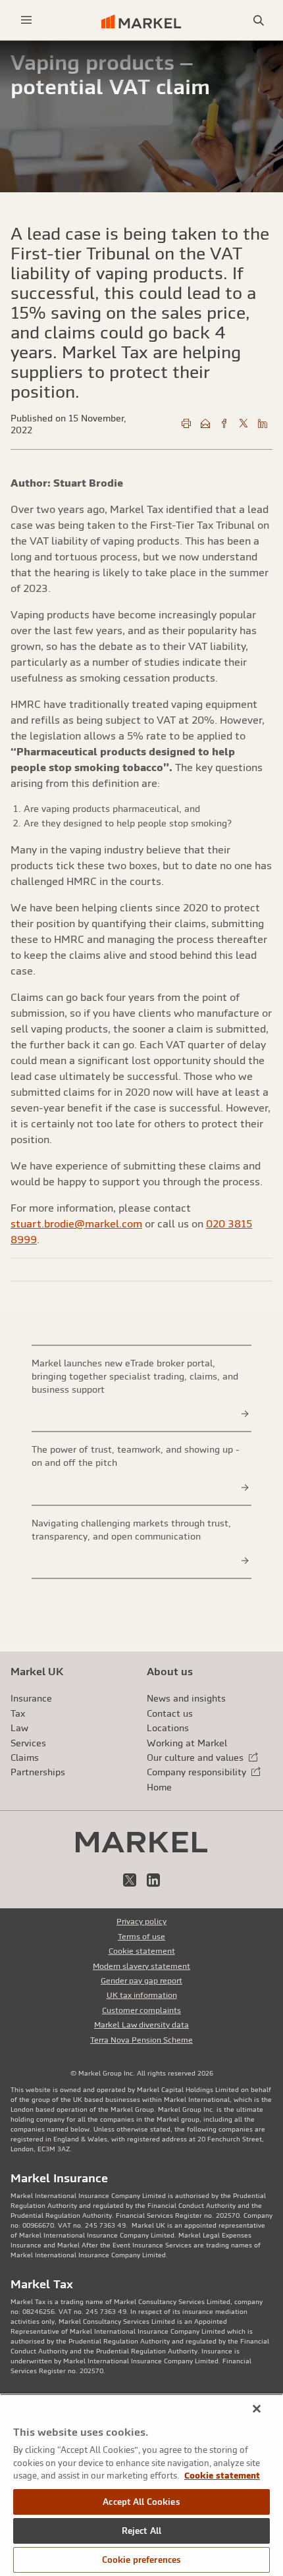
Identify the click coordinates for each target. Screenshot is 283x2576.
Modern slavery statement (141, 1966)
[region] (141, 2485)
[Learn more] (245, 1414)
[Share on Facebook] (224, 424)
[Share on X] (244, 424)
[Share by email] (205, 424)
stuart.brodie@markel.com (76, 1223)
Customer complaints (141, 2010)
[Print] (186, 424)
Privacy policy (141, 1921)
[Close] (257, 2409)
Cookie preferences (141, 2560)
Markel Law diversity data (141, 2025)
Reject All (141, 2531)
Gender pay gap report (141, 1981)
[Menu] (26, 20)
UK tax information (142, 1995)
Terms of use (141, 1937)
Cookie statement (142, 1951)
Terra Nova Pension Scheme (141, 2040)
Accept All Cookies (141, 2502)
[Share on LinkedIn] (263, 424)
